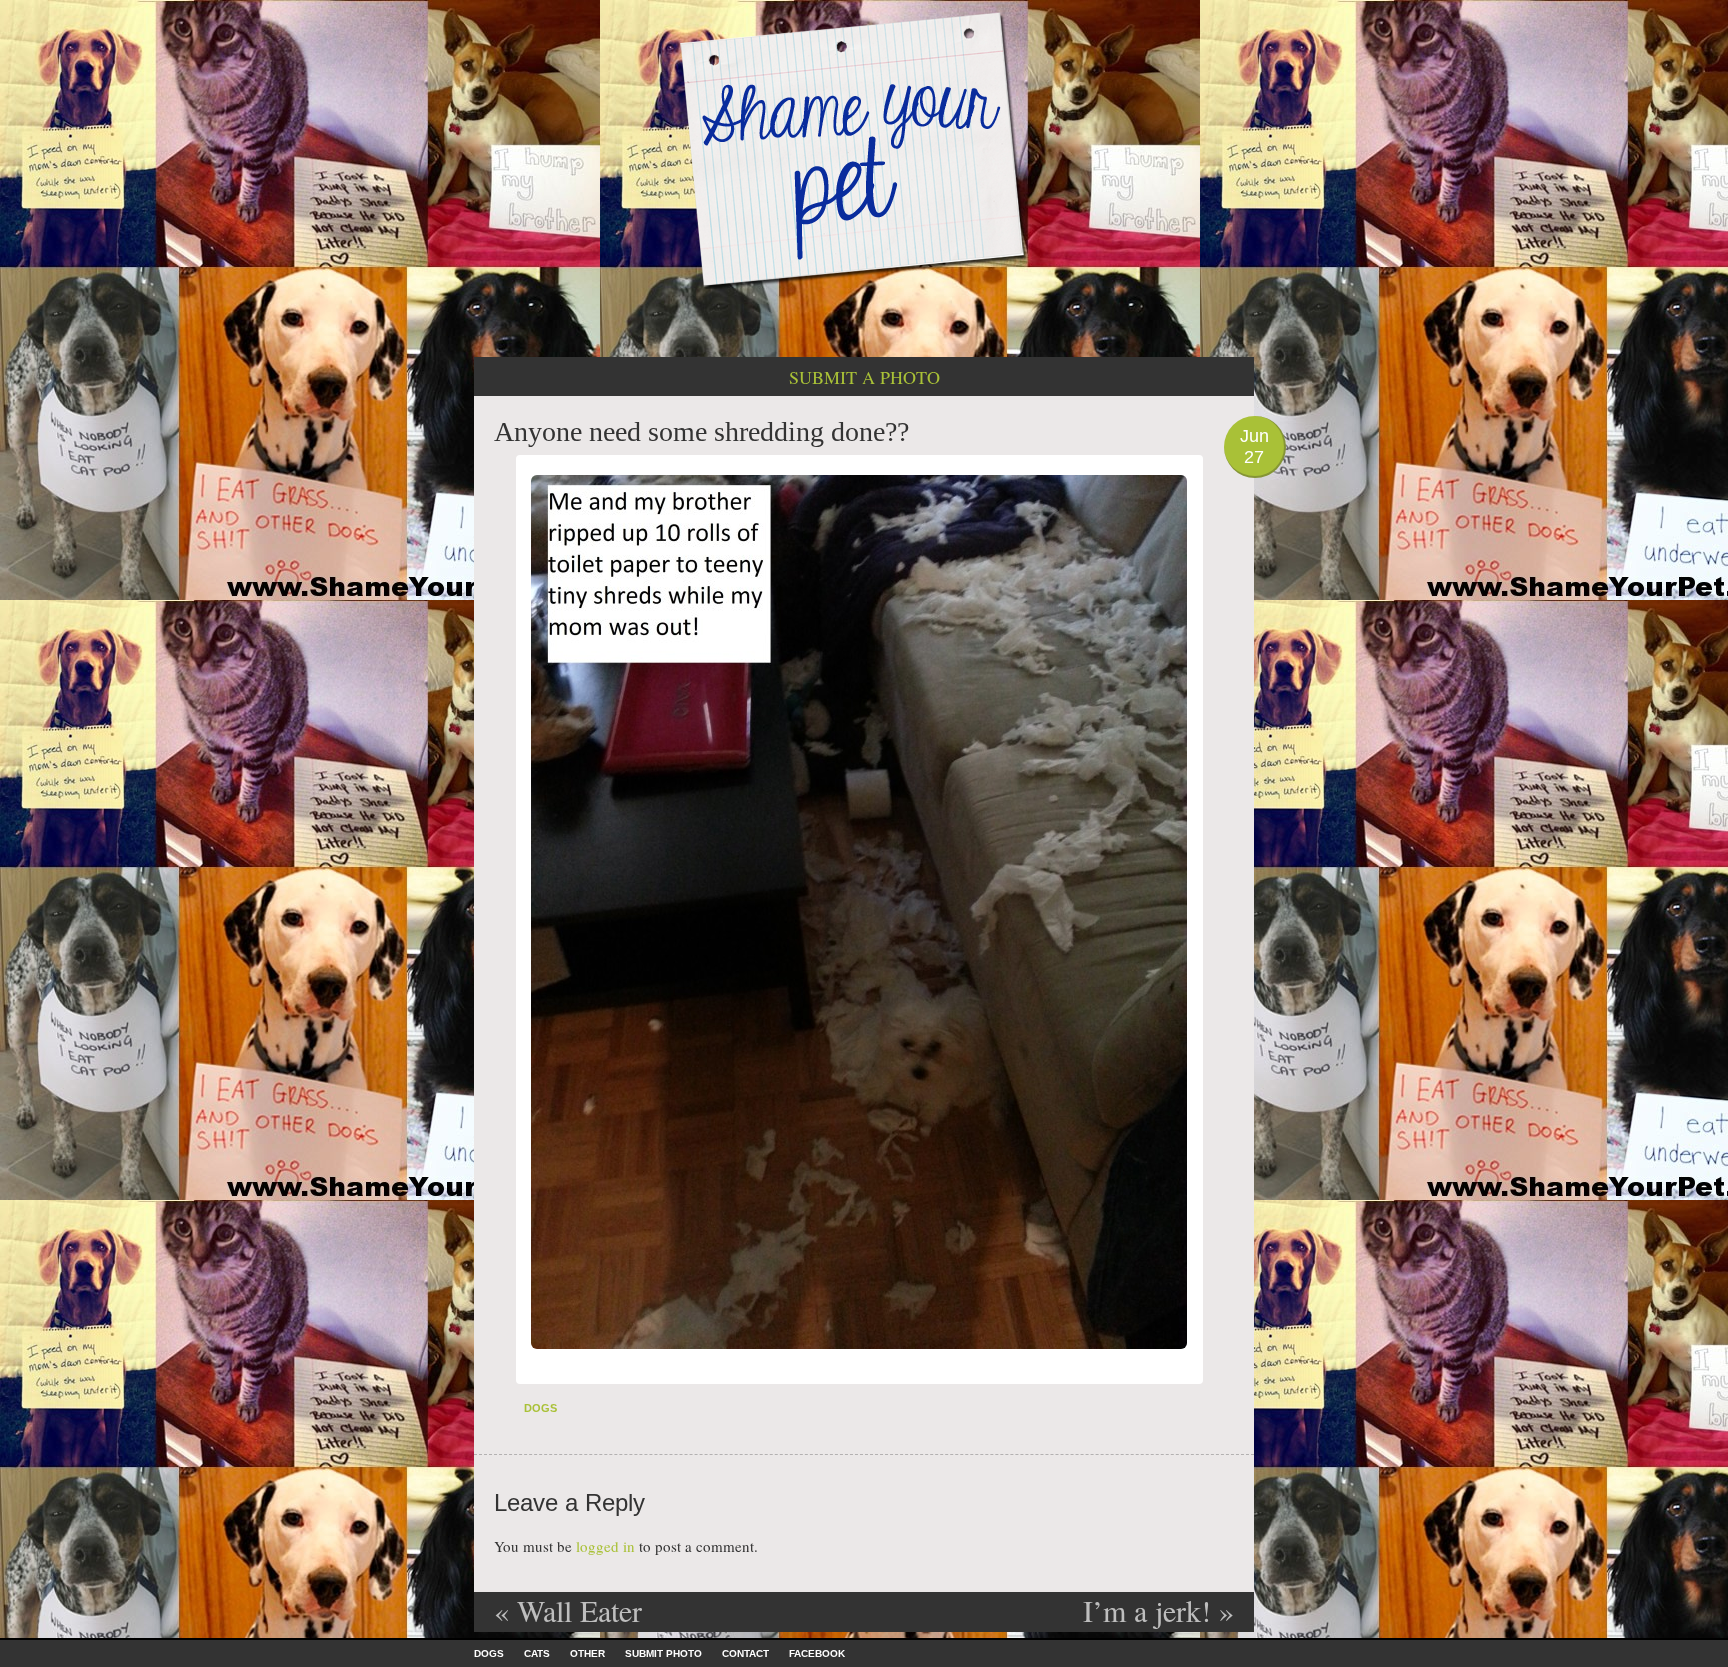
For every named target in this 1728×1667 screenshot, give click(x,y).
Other (587, 1653)
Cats (537, 1653)
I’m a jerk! (1158, 1610)
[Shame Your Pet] (864, 148)
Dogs (540, 1408)
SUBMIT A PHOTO (864, 377)
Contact (745, 1653)
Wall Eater (568, 1610)
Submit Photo (663, 1653)
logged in (605, 1546)
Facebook (817, 1653)
